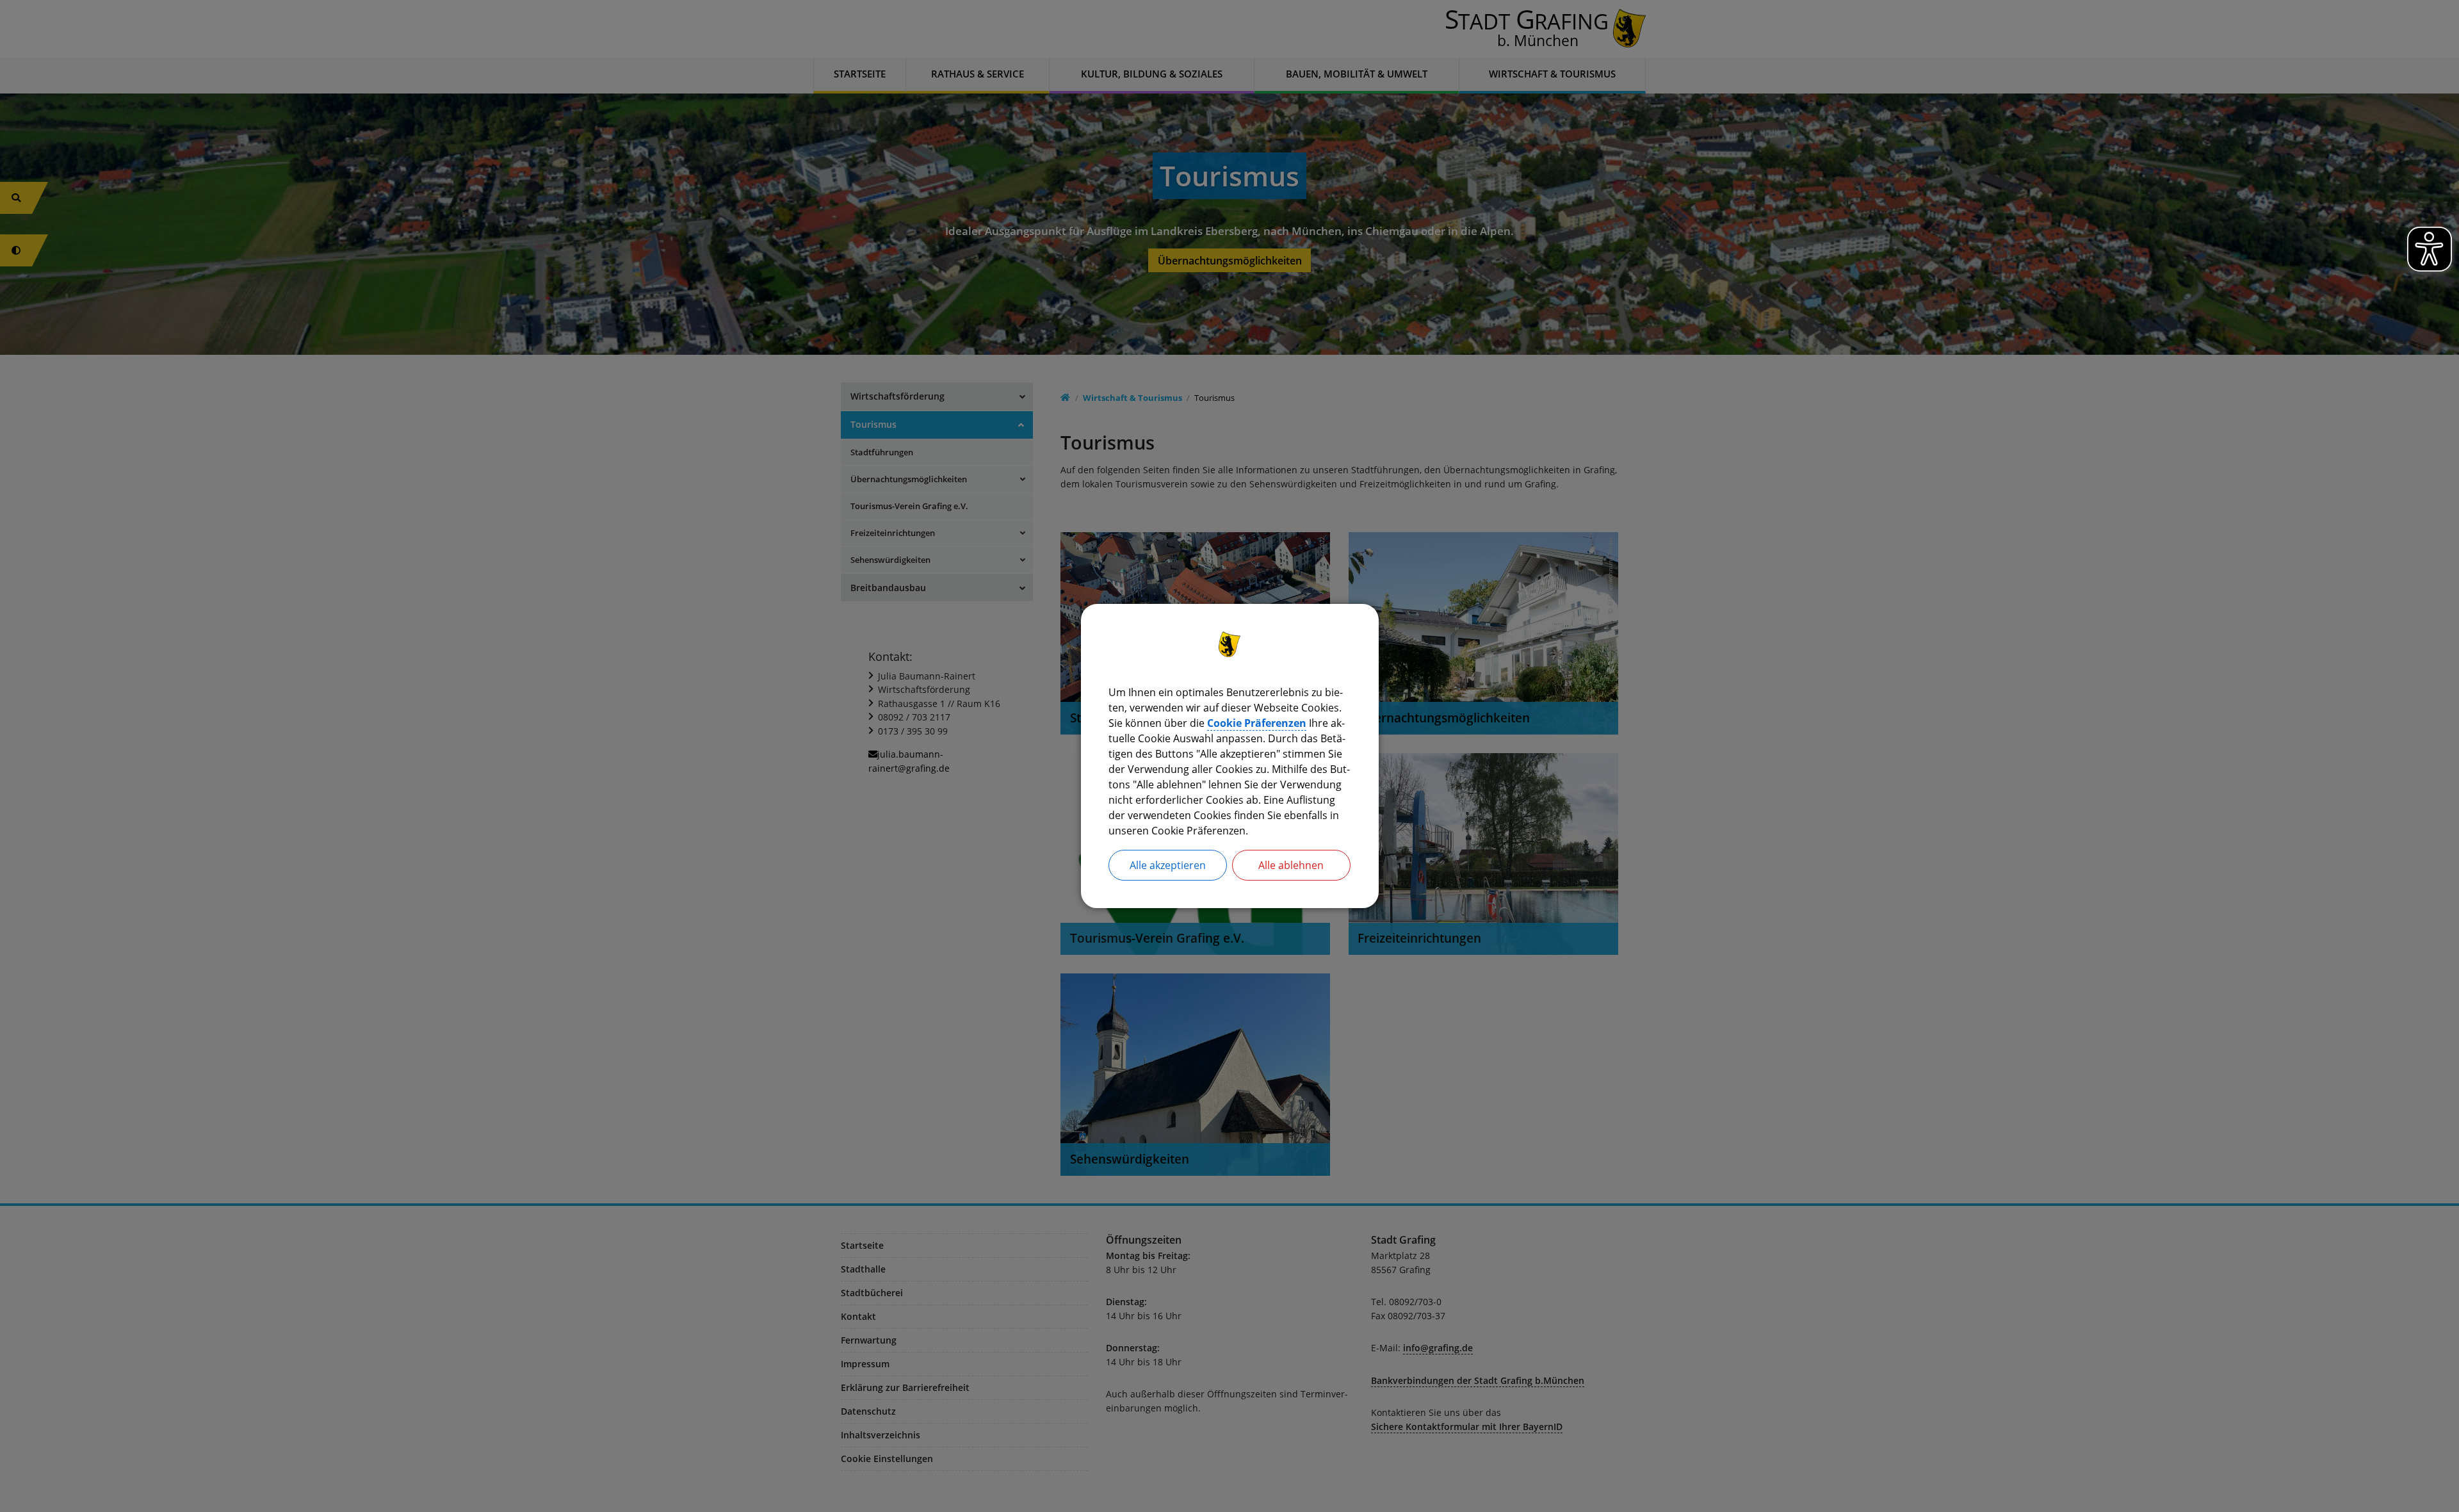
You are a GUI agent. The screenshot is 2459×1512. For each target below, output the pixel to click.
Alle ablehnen (1291, 865)
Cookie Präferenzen (1257, 723)
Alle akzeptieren (1168, 865)
